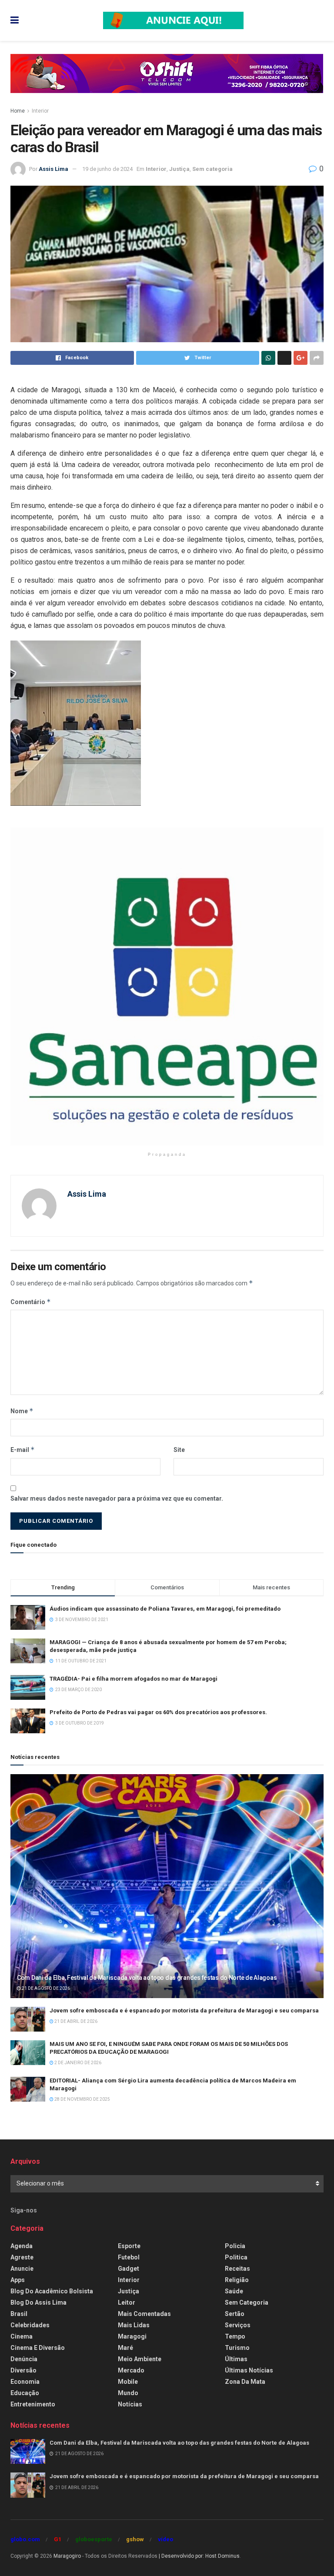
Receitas (237, 2269)
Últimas (236, 2359)
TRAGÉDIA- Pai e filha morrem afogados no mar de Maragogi (134, 1679)
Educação (25, 2393)
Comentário (31, 1302)
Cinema (22, 2336)
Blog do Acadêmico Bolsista (52, 2291)
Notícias (130, 2404)
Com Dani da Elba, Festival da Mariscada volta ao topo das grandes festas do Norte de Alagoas (147, 1978)
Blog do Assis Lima (38, 2302)
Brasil (19, 2314)
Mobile (128, 2382)
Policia (235, 2246)
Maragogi (132, 2336)
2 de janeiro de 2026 (77, 2063)
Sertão (235, 2314)
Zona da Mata (245, 2382)
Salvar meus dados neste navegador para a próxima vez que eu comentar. (117, 1498)
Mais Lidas (134, 2325)
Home (18, 111)
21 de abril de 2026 (75, 2021)
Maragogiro (67, 2556)
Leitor (127, 2302)
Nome (22, 1411)
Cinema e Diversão (38, 2348)
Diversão (23, 2370)
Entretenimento (33, 2404)
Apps (18, 2280)
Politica (236, 2257)
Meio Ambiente (140, 2359)
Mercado (131, 2370)
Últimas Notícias (249, 2370)
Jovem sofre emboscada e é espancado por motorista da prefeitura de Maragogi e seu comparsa (184, 2010)
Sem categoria (212, 169)
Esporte (129, 2246)
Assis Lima (53, 169)
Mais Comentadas (144, 2314)
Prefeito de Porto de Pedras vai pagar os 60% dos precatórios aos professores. (158, 1712)
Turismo (237, 2348)
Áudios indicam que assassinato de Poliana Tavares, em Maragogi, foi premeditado (165, 1609)
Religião (237, 2280)
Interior (40, 111)
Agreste (22, 2257)
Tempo (235, 2336)
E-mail (23, 1450)
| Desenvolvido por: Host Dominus (199, 2556)
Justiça (179, 169)
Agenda (22, 2246)
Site (179, 1450)
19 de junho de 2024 (107, 169)
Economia (25, 2382)
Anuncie (22, 2269)
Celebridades (30, 2325)
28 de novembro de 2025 (82, 2099)
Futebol (129, 2257)
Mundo (128, 2393)
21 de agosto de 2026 (45, 1988)
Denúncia (24, 2359)
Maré (125, 2348)
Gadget (129, 2269)
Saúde (234, 2291)
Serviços (238, 2325)
